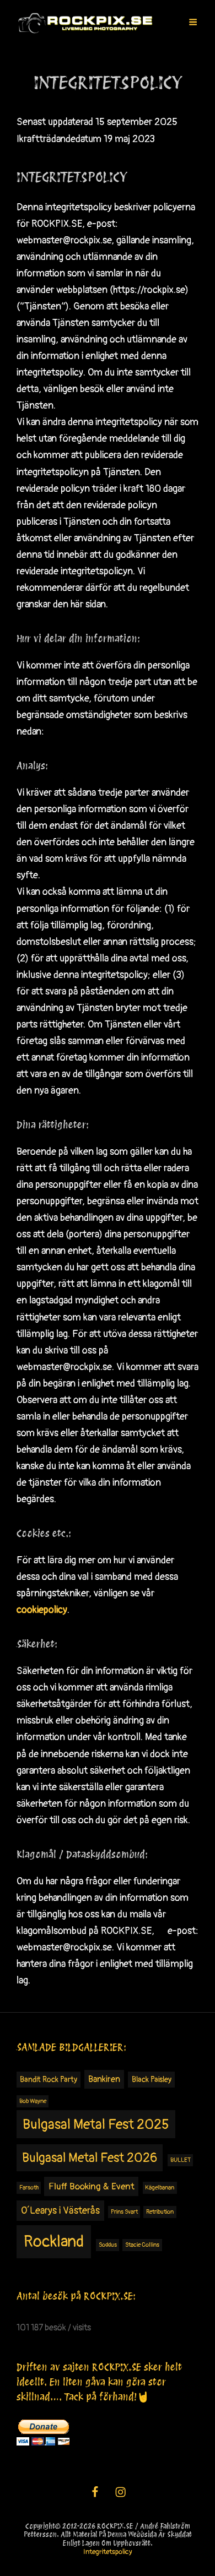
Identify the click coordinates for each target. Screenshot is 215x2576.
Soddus (108, 2245)
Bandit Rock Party (49, 2080)
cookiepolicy (42, 1610)
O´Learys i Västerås (60, 2211)
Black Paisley (152, 2080)
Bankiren (104, 2079)
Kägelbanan (160, 2188)
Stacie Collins (142, 2245)
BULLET (181, 2160)
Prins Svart (124, 2212)
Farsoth (29, 2188)
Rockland (54, 2242)
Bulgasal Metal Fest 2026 (90, 2158)
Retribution (160, 2212)
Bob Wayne (33, 2101)
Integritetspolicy (108, 2552)
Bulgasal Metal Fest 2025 (96, 2125)
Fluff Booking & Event (92, 2186)
